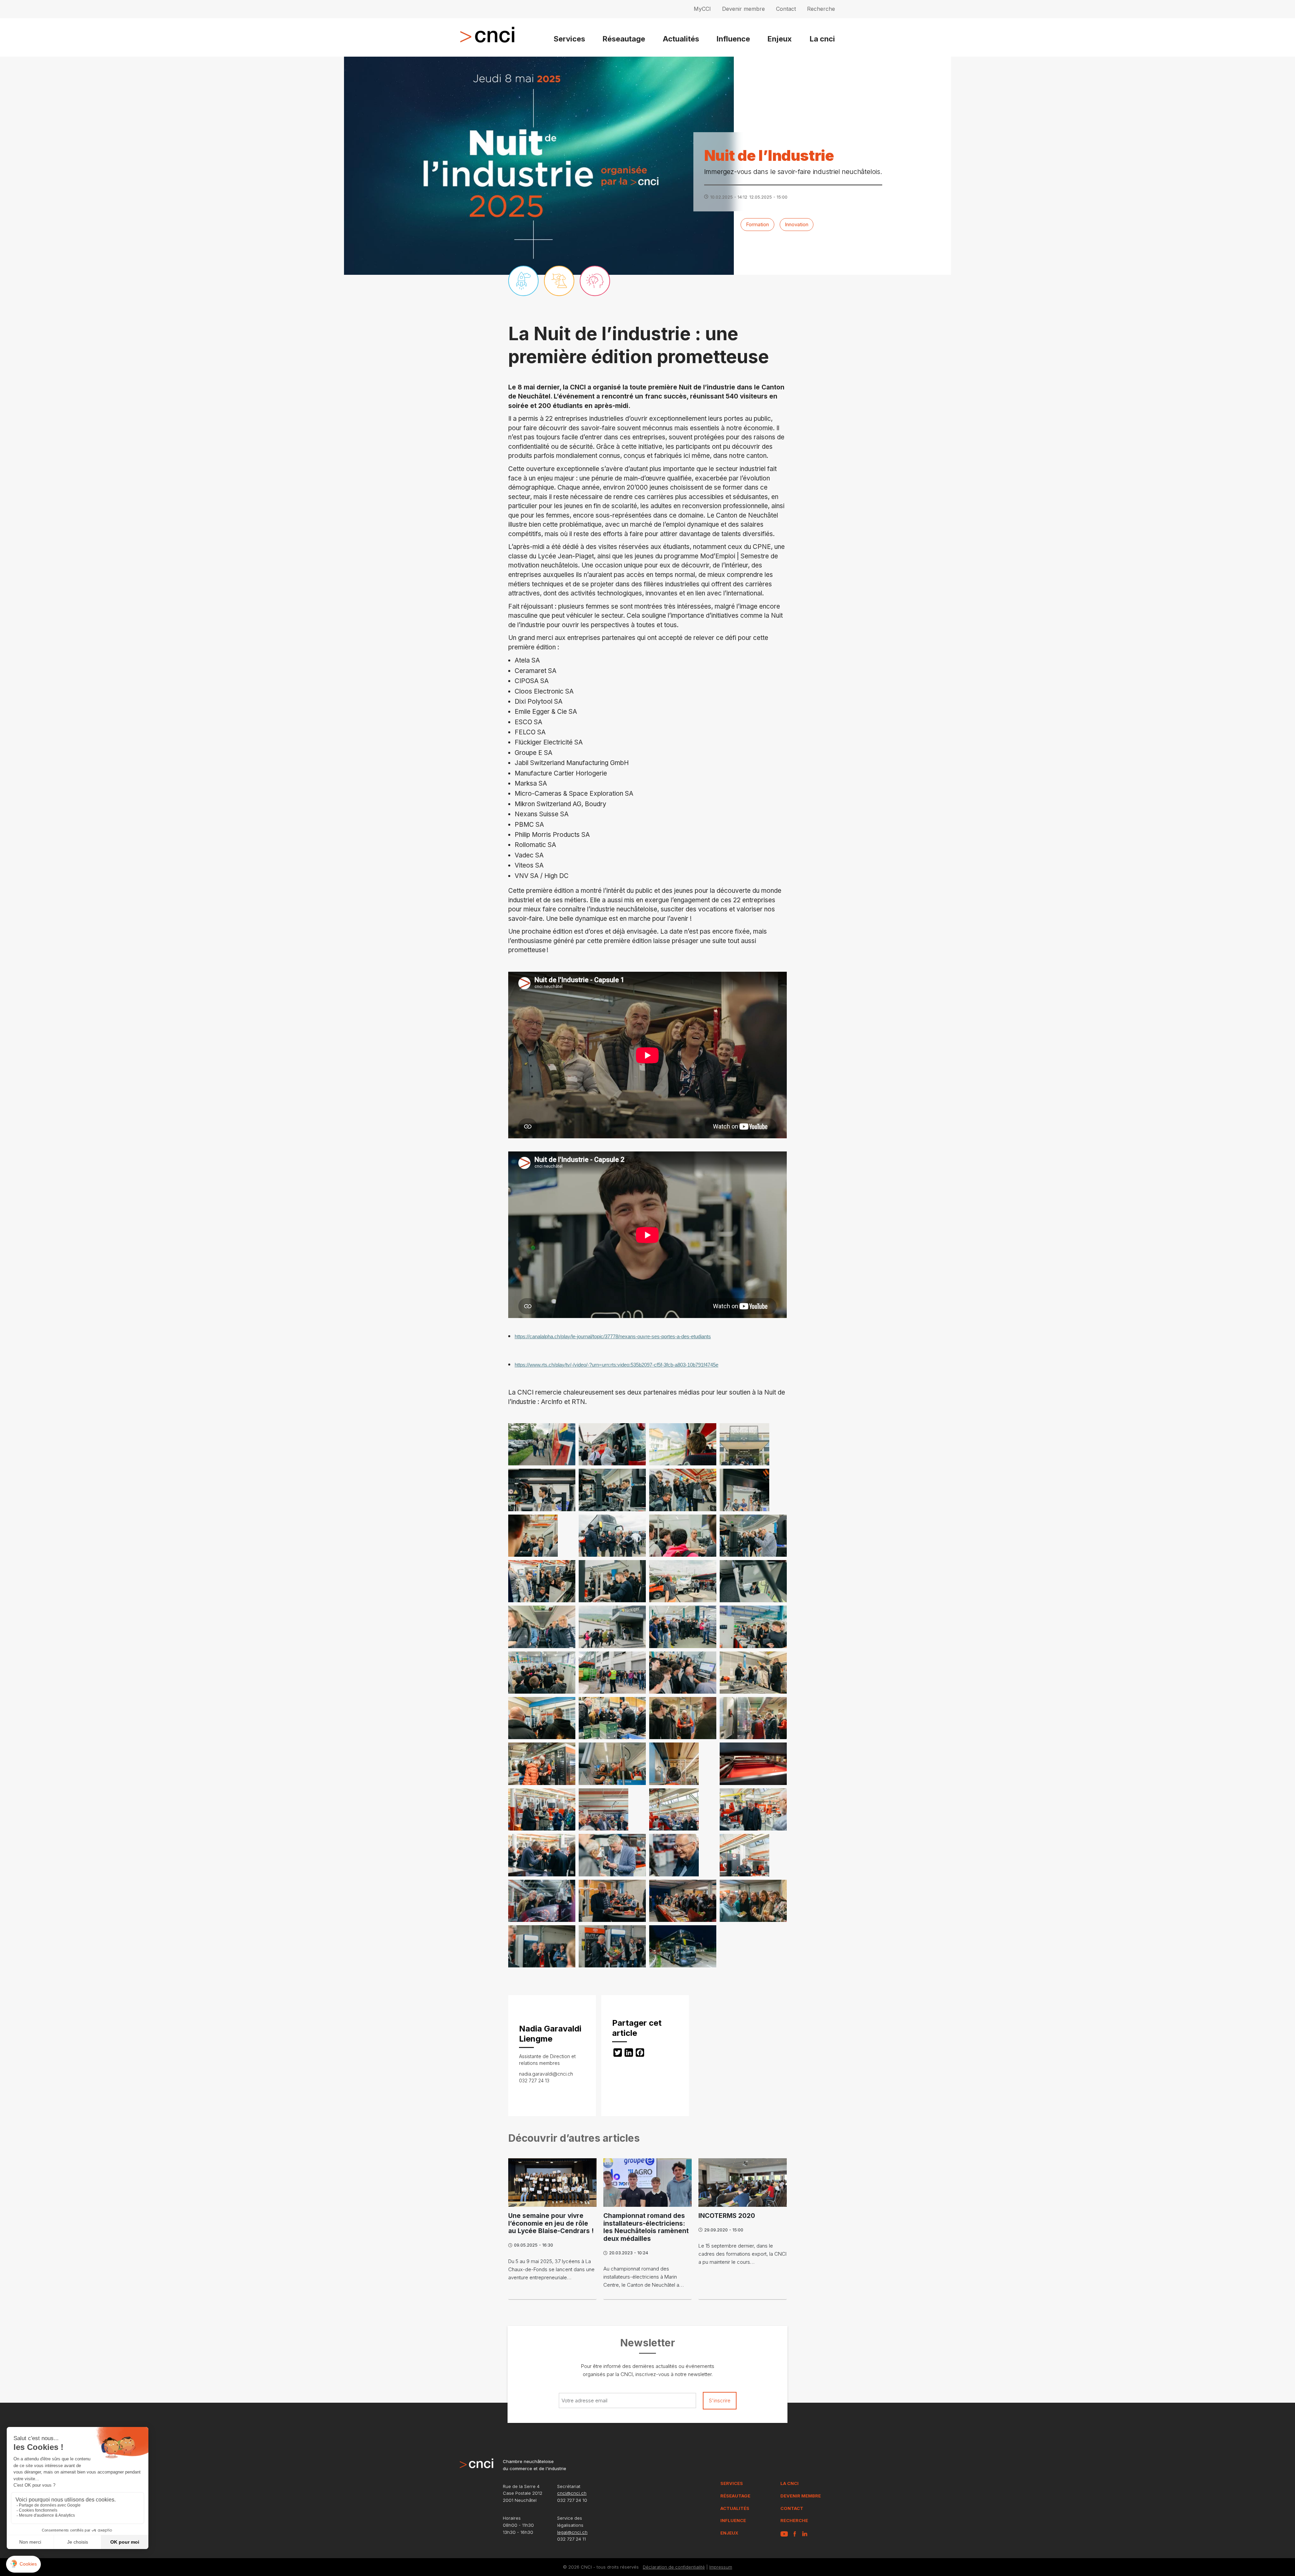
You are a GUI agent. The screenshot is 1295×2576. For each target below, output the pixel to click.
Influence (733, 39)
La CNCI (789, 2483)
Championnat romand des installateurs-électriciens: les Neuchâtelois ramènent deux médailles (646, 2227)
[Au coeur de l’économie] (559, 281)
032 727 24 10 (572, 2500)
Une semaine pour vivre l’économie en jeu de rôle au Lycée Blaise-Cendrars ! (551, 2223)
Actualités (681, 39)
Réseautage (624, 39)
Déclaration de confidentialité (674, 2567)
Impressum (721, 2567)
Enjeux (780, 39)
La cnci (822, 39)
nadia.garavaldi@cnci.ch (546, 2074)
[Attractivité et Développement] (523, 281)
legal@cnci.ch (572, 2532)
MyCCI (702, 9)
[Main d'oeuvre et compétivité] (595, 281)
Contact (786, 9)
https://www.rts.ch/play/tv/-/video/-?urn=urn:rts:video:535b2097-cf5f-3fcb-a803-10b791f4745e (616, 1365)
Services (569, 39)
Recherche (821, 9)
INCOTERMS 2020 (727, 2216)
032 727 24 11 (571, 2539)
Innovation (797, 224)
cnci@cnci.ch (572, 2493)
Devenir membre (743, 9)
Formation (757, 224)
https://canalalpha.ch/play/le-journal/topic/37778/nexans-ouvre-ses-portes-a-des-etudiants (613, 1337)
